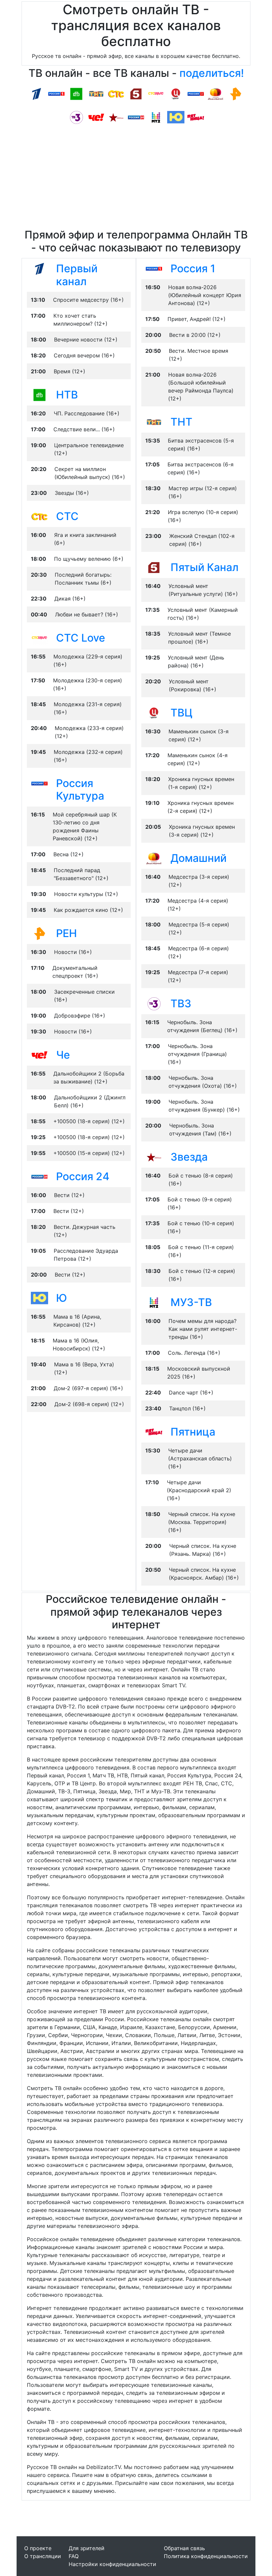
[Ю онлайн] (176, 117)
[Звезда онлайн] (116, 117)
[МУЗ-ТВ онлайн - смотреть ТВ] (154, 1302)
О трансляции (43, 2556)
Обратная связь (184, 2548)
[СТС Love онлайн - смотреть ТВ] (39, 638)
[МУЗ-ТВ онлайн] (156, 117)
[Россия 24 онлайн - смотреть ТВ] (39, 1176)
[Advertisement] (136, 179)
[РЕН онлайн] (236, 93)
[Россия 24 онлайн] (136, 117)
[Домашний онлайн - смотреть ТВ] (154, 858)
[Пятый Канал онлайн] (136, 93)
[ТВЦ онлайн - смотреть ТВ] (154, 712)
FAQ (74, 2556)
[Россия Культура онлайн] (196, 93)
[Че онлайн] (96, 117)
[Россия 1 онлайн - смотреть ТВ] (154, 268)
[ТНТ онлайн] (96, 93)
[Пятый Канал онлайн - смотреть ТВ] (154, 567)
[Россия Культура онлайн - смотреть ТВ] (39, 783)
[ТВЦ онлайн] (176, 93)
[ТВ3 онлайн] (76, 117)
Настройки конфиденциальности (112, 2564)
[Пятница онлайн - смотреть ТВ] (154, 1432)
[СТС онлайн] (116, 93)
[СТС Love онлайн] (156, 93)
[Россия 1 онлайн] (56, 93)
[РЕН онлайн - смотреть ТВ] (39, 933)
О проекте (38, 2548)
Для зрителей (87, 2548)
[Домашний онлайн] (216, 93)
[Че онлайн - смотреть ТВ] (39, 1055)
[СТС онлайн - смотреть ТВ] (39, 516)
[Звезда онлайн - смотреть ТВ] (154, 1157)
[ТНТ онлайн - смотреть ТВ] (154, 422)
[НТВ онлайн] (76, 93)
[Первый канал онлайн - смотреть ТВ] (39, 268)
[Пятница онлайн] (196, 117)
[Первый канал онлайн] (36, 93)
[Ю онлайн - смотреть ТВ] (39, 1298)
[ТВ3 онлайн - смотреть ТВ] (154, 1003)
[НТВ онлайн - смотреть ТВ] (39, 394)
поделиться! (212, 73)
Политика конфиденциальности (206, 2556)
